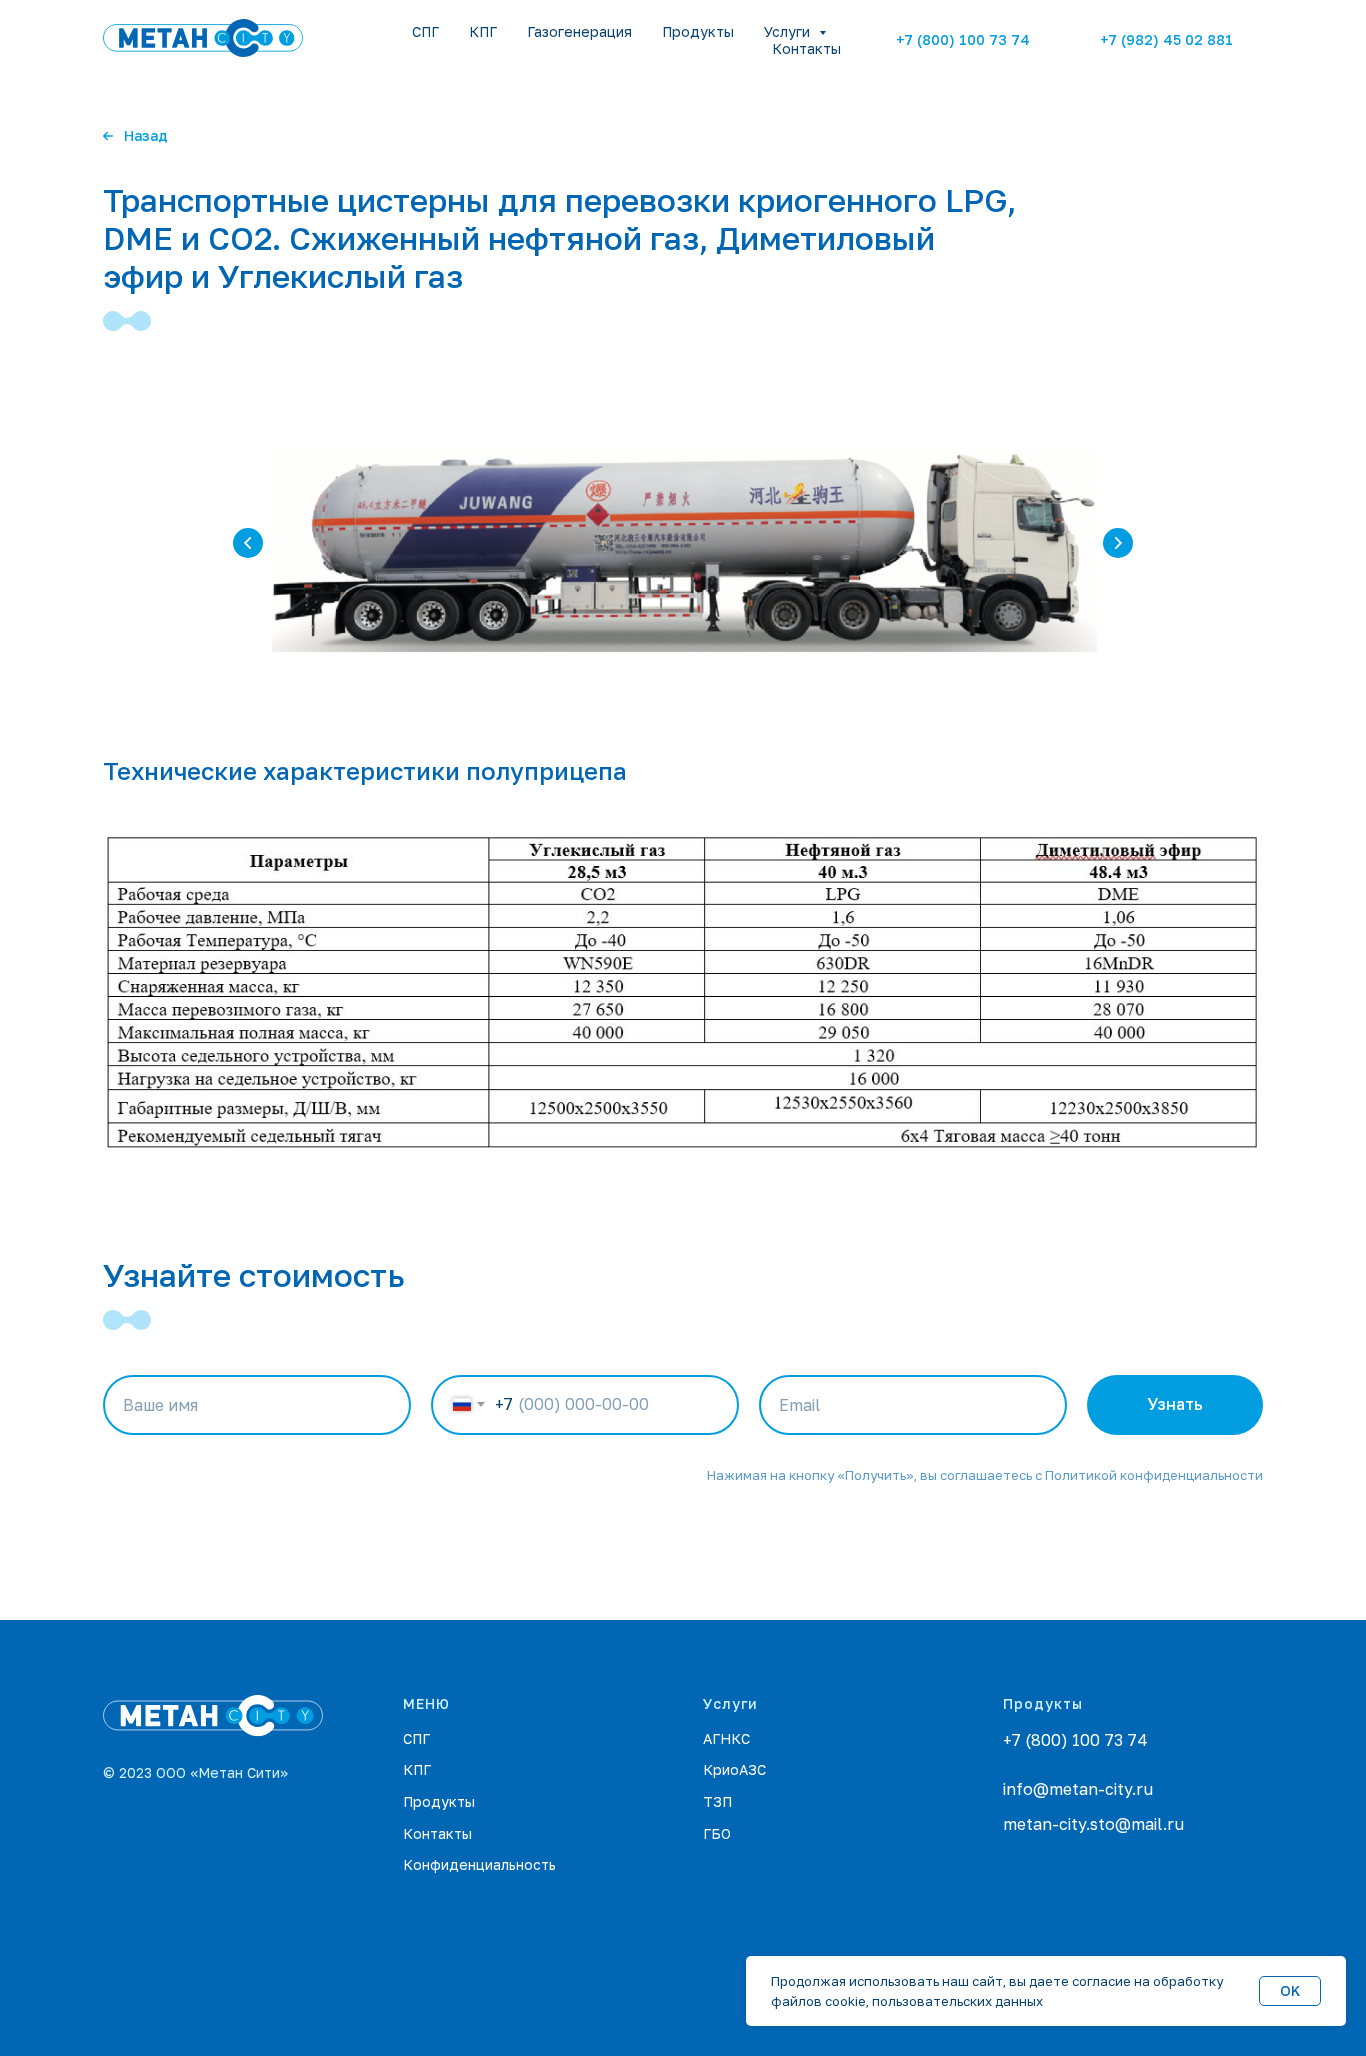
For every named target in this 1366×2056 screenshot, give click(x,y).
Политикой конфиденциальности (1154, 1475)
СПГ (425, 31)
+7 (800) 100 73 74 (1075, 1740)
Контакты (806, 48)
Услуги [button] (789, 31)
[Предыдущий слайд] (248, 543)
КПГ (483, 31)
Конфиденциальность (479, 1864)
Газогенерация (579, 31)
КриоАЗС (734, 1769)
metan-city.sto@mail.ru (1093, 1824)
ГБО (717, 1833)
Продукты (698, 31)
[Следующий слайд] (1118, 543)
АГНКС (726, 1738)
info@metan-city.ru (1078, 1789)
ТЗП (717, 1801)
